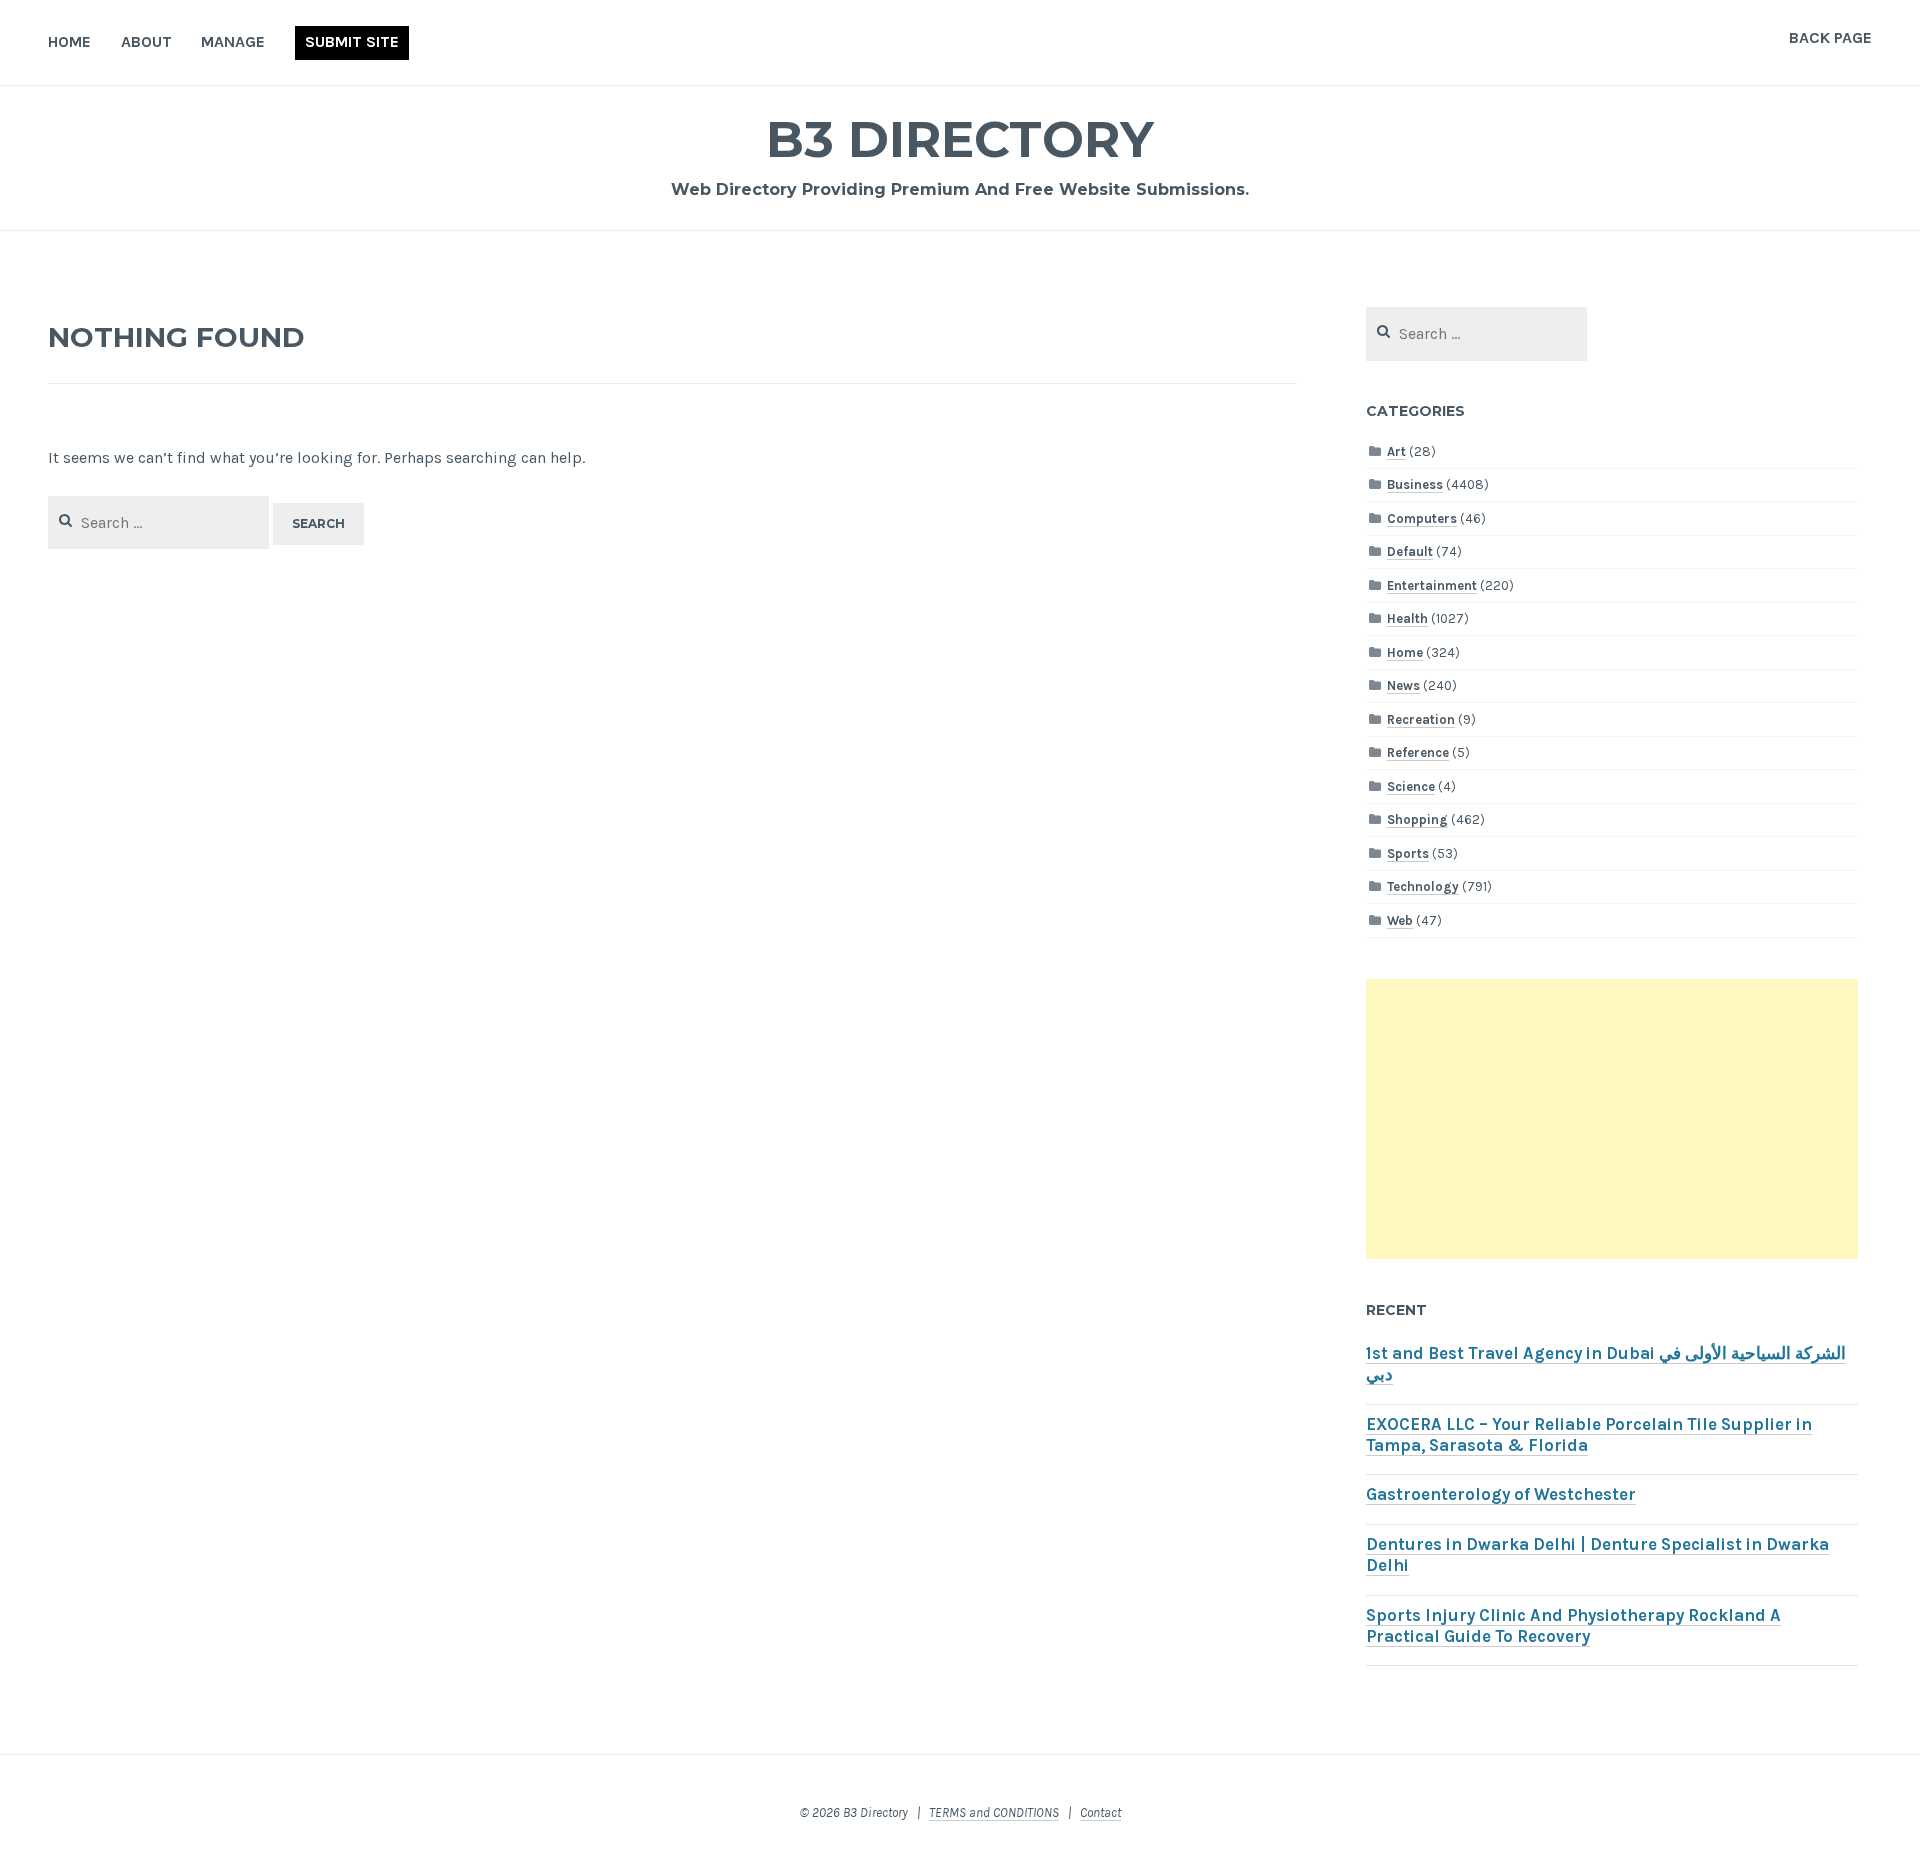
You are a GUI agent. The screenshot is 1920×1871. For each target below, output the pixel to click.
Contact (1100, 1812)
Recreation (1421, 719)
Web (1400, 920)
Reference (1418, 752)
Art (1396, 451)
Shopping (1417, 819)
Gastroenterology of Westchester (1501, 1494)
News (1403, 685)
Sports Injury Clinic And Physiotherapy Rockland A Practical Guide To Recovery (1573, 1626)
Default (1410, 551)
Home (69, 41)
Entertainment (1432, 585)
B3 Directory (960, 139)
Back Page (1830, 37)
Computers (1422, 518)
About (146, 41)
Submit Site (352, 41)
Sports (1408, 853)
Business (1415, 484)
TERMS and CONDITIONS (994, 1812)
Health (1407, 618)
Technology (1423, 886)
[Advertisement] (1612, 1119)
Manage (233, 41)
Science (1411, 786)
